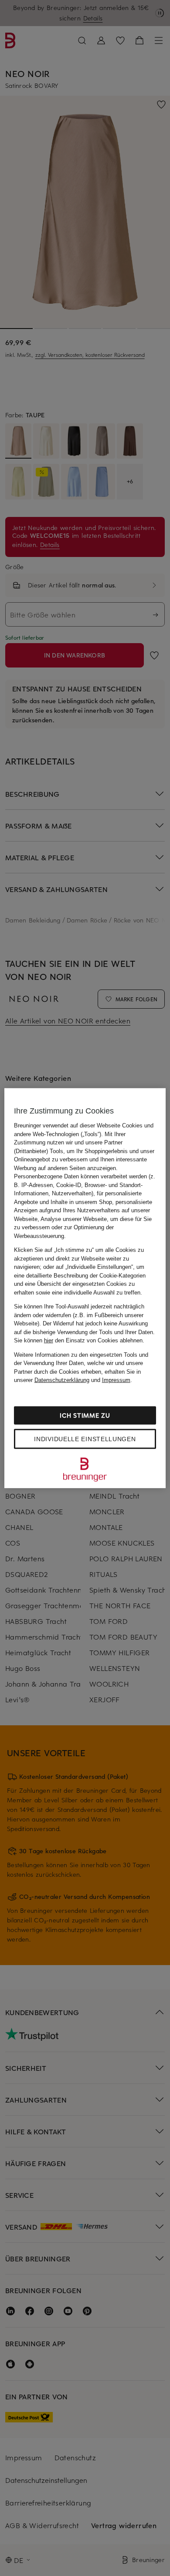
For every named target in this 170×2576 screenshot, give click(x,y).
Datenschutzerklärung (62, 1380)
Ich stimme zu (85, 1415)
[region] (85, 1288)
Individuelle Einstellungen (85, 1439)
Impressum (116, 1380)
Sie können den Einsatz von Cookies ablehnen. (79, 1340)
